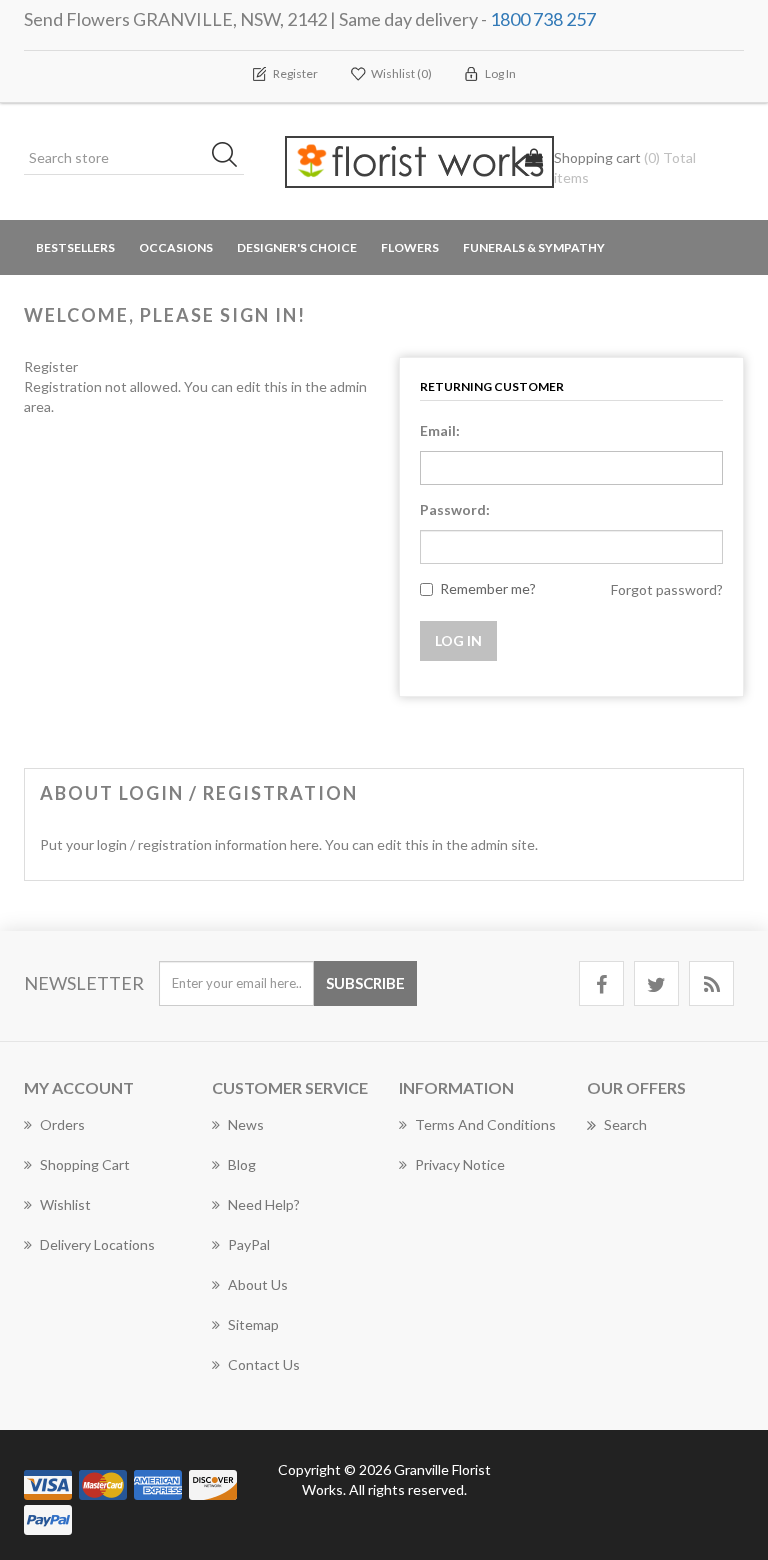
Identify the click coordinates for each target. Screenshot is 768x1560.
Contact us (264, 1364)
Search (625, 1124)
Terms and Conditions (485, 1124)
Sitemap (253, 1324)
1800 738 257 (543, 19)
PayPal (249, 1244)
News (246, 1124)
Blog (242, 1164)
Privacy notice (460, 1164)
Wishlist (65, 1204)
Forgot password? (667, 589)
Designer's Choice (297, 247)
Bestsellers (75, 247)
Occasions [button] (176, 247)
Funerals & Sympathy (534, 247)
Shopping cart (85, 1164)
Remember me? (488, 588)
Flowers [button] (410, 247)
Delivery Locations (97, 1244)
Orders (62, 1124)
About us (258, 1284)
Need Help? (264, 1204)
